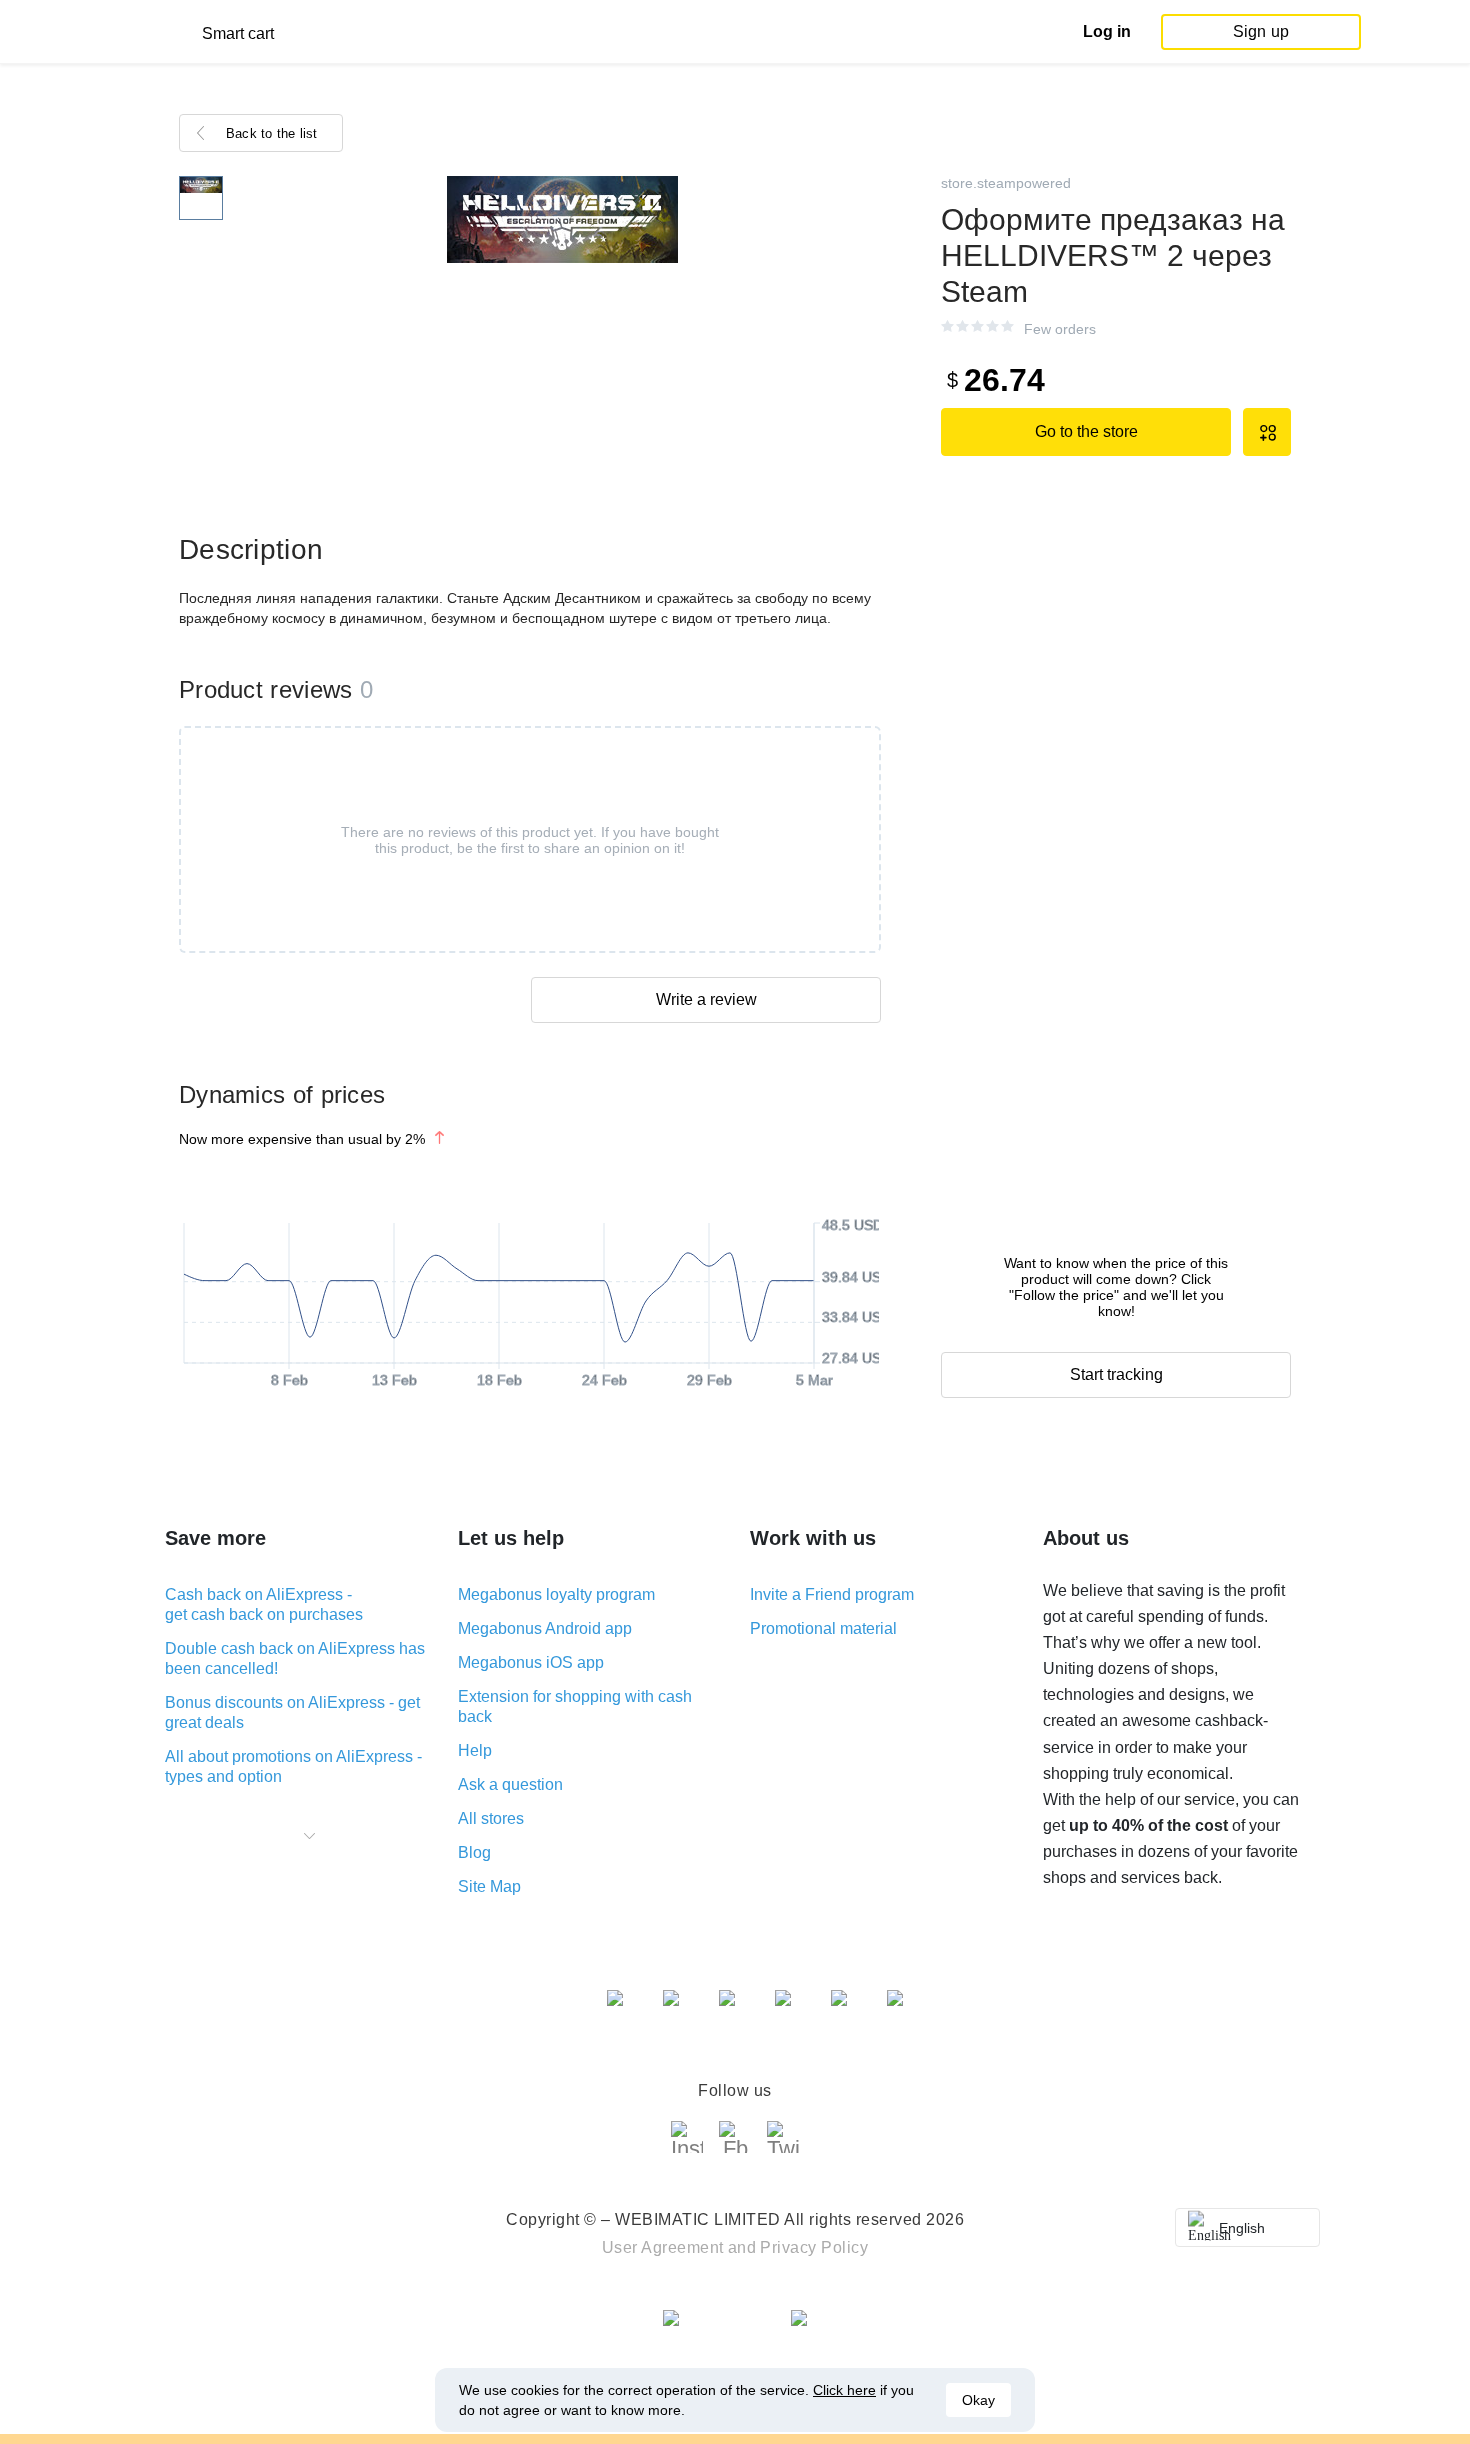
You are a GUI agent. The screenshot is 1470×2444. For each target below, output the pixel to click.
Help (475, 1750)
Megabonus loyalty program (556, 1594)
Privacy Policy (814, 2247)
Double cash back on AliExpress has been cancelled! (295, 1658)
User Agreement (663, 2247)
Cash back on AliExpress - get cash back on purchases (264, 1604)
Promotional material (823, 1628)
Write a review (706, 999)
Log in (1107, 31)
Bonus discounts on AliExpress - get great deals (292, 1712)
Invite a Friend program (832, 1594)
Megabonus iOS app (531, 1662)
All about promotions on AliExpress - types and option (293, 1766)
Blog (474, 1852)
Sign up (1261, 31)
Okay (978, 2400)
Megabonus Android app (545, 1628)
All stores (491, 1818)
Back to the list (272, 133)
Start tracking (1116, 1374)
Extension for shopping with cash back (575, 1706)
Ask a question (510, 1784)
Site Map (489, 1886)
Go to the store (1086, 431)
